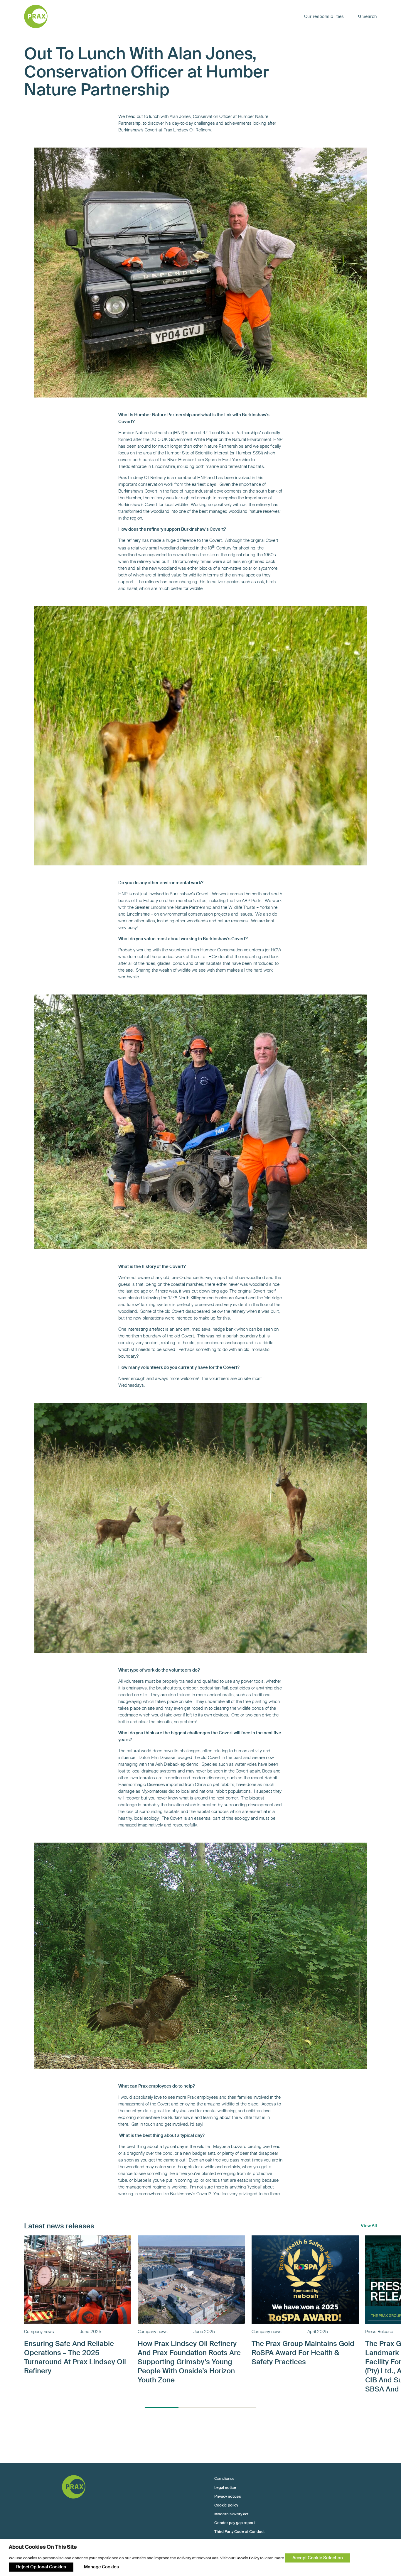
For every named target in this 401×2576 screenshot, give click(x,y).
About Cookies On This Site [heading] (43, 2547)
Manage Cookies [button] (101, 2567)
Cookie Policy (247, 2558)
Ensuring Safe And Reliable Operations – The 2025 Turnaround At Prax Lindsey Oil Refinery (75, 2357)
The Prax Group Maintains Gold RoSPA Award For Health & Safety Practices (303, 2353)
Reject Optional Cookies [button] (41, 2567)
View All (369, 2226)
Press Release (379, 2332)
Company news (39, 2332)
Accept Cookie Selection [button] (318, 2558)
